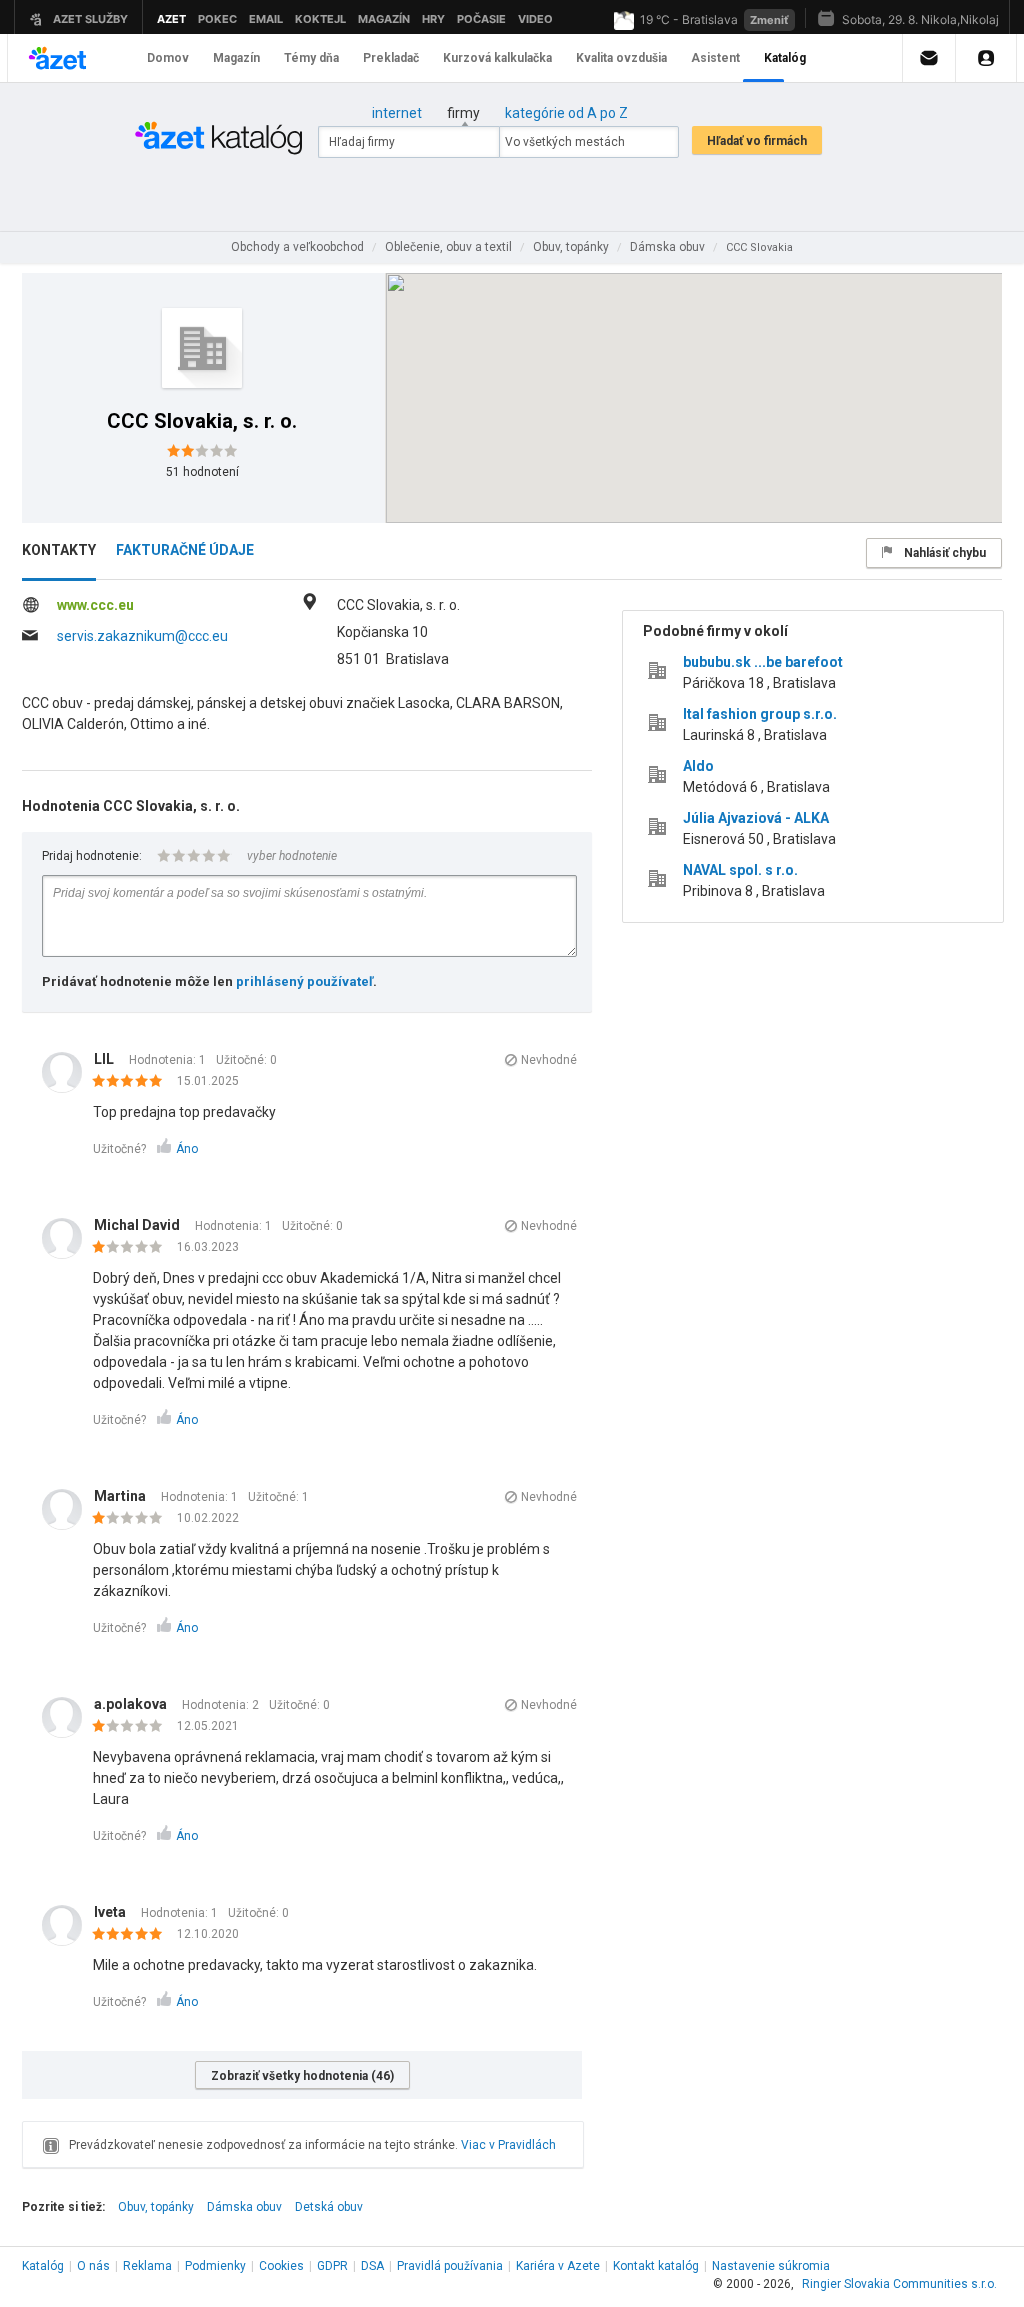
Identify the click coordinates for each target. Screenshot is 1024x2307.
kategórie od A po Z (566, 113)
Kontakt (656, 2266)
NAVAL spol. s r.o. (740, 870)
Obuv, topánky (156, 2207)
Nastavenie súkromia (771, 2266)
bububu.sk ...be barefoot (763, 662)
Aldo (698, 766)
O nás (93, 2266)
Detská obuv (329, 2207)
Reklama (147, 2266)
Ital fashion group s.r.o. (760, 714)
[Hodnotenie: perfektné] (132, 1082)
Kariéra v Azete (558, 2266)
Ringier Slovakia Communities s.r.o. (899, 2284)
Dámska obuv (244, 2207)
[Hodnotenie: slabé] (132, 1248)
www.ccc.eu (95, 605)
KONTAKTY (59, 550)
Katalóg (43, 2266)
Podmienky (215, 2266)
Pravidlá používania (450, 2266)
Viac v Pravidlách (508, 2145)
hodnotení (202, 472)
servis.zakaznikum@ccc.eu (142, 636)
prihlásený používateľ (304, 981)
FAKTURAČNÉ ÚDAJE (185, 550)
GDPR (332, 2266)
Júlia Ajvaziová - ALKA (756, 818)
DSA (372, 2266)
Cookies (281, 2266)
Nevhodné (549, 1060)
